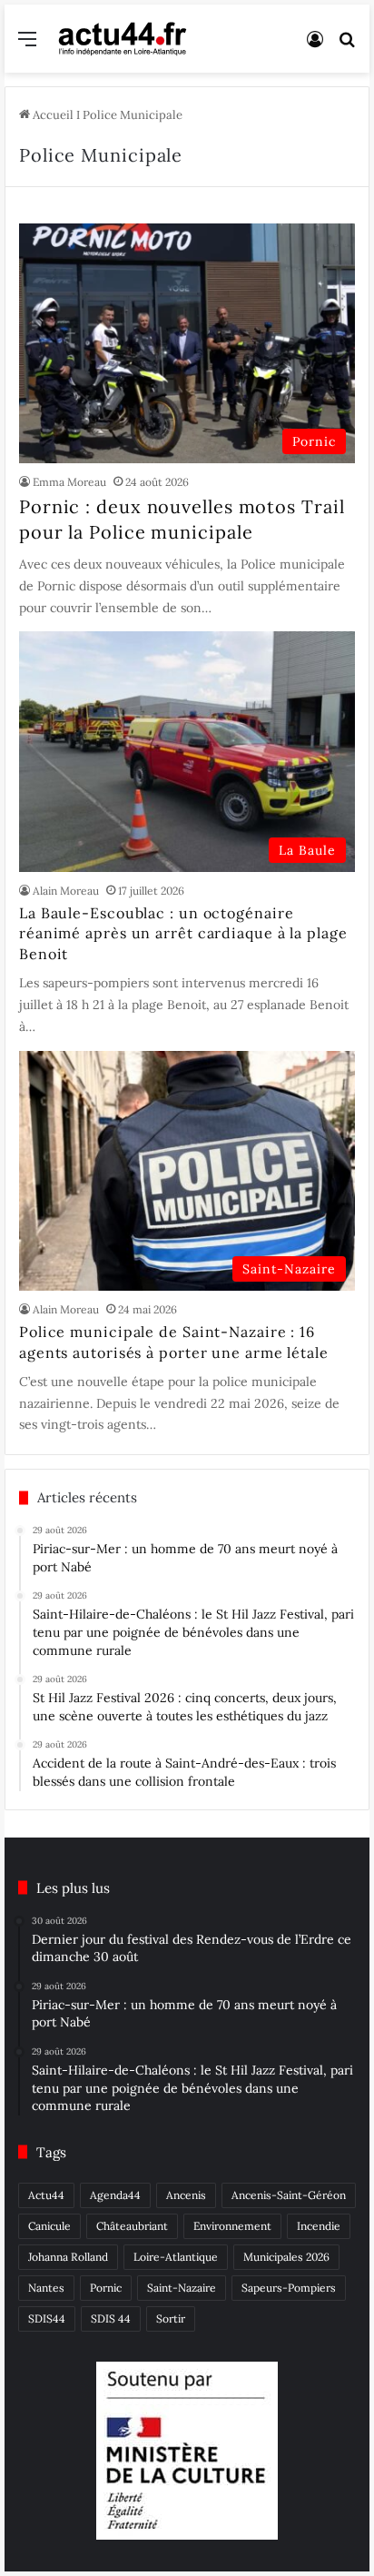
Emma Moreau (69, 482)
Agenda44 (115, 2195)
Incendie (319, 2226)
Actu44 (46, 2195)
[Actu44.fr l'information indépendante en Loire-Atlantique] (123, 39)
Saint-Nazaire (182, 2288)
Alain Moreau (66, 891)
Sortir (171, 2318)
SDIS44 (47, 2318)
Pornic (106, 2288)
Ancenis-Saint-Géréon (289, 2195)
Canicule (49, 2226)
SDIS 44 (111, 2318)
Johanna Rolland (68, 2257)
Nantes (46, 2288)
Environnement (232, 2226)
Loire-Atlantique (176, 2257)
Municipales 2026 (286, 2257)
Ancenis (186, 2195)
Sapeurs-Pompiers (289, 2288)
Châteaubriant (132, 2226)
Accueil (52, 115)
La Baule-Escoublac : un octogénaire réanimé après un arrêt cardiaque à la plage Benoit (183, 933)
